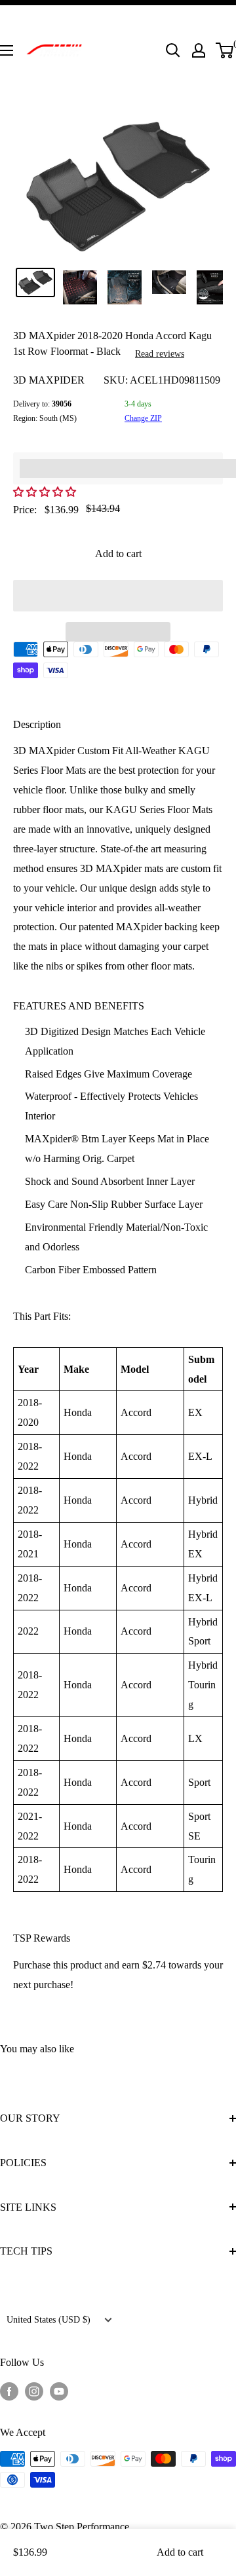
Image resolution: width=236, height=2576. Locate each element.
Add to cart (118, 553)
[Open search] (173, 50)
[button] (46, 492)
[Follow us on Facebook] (9, 2391)
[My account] (199, 50)
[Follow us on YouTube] (59, 2391)
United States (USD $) (49, 2320)
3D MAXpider (49, 380)
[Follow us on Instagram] (34, 2391)
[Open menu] (7, 50)
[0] (225, 50)
